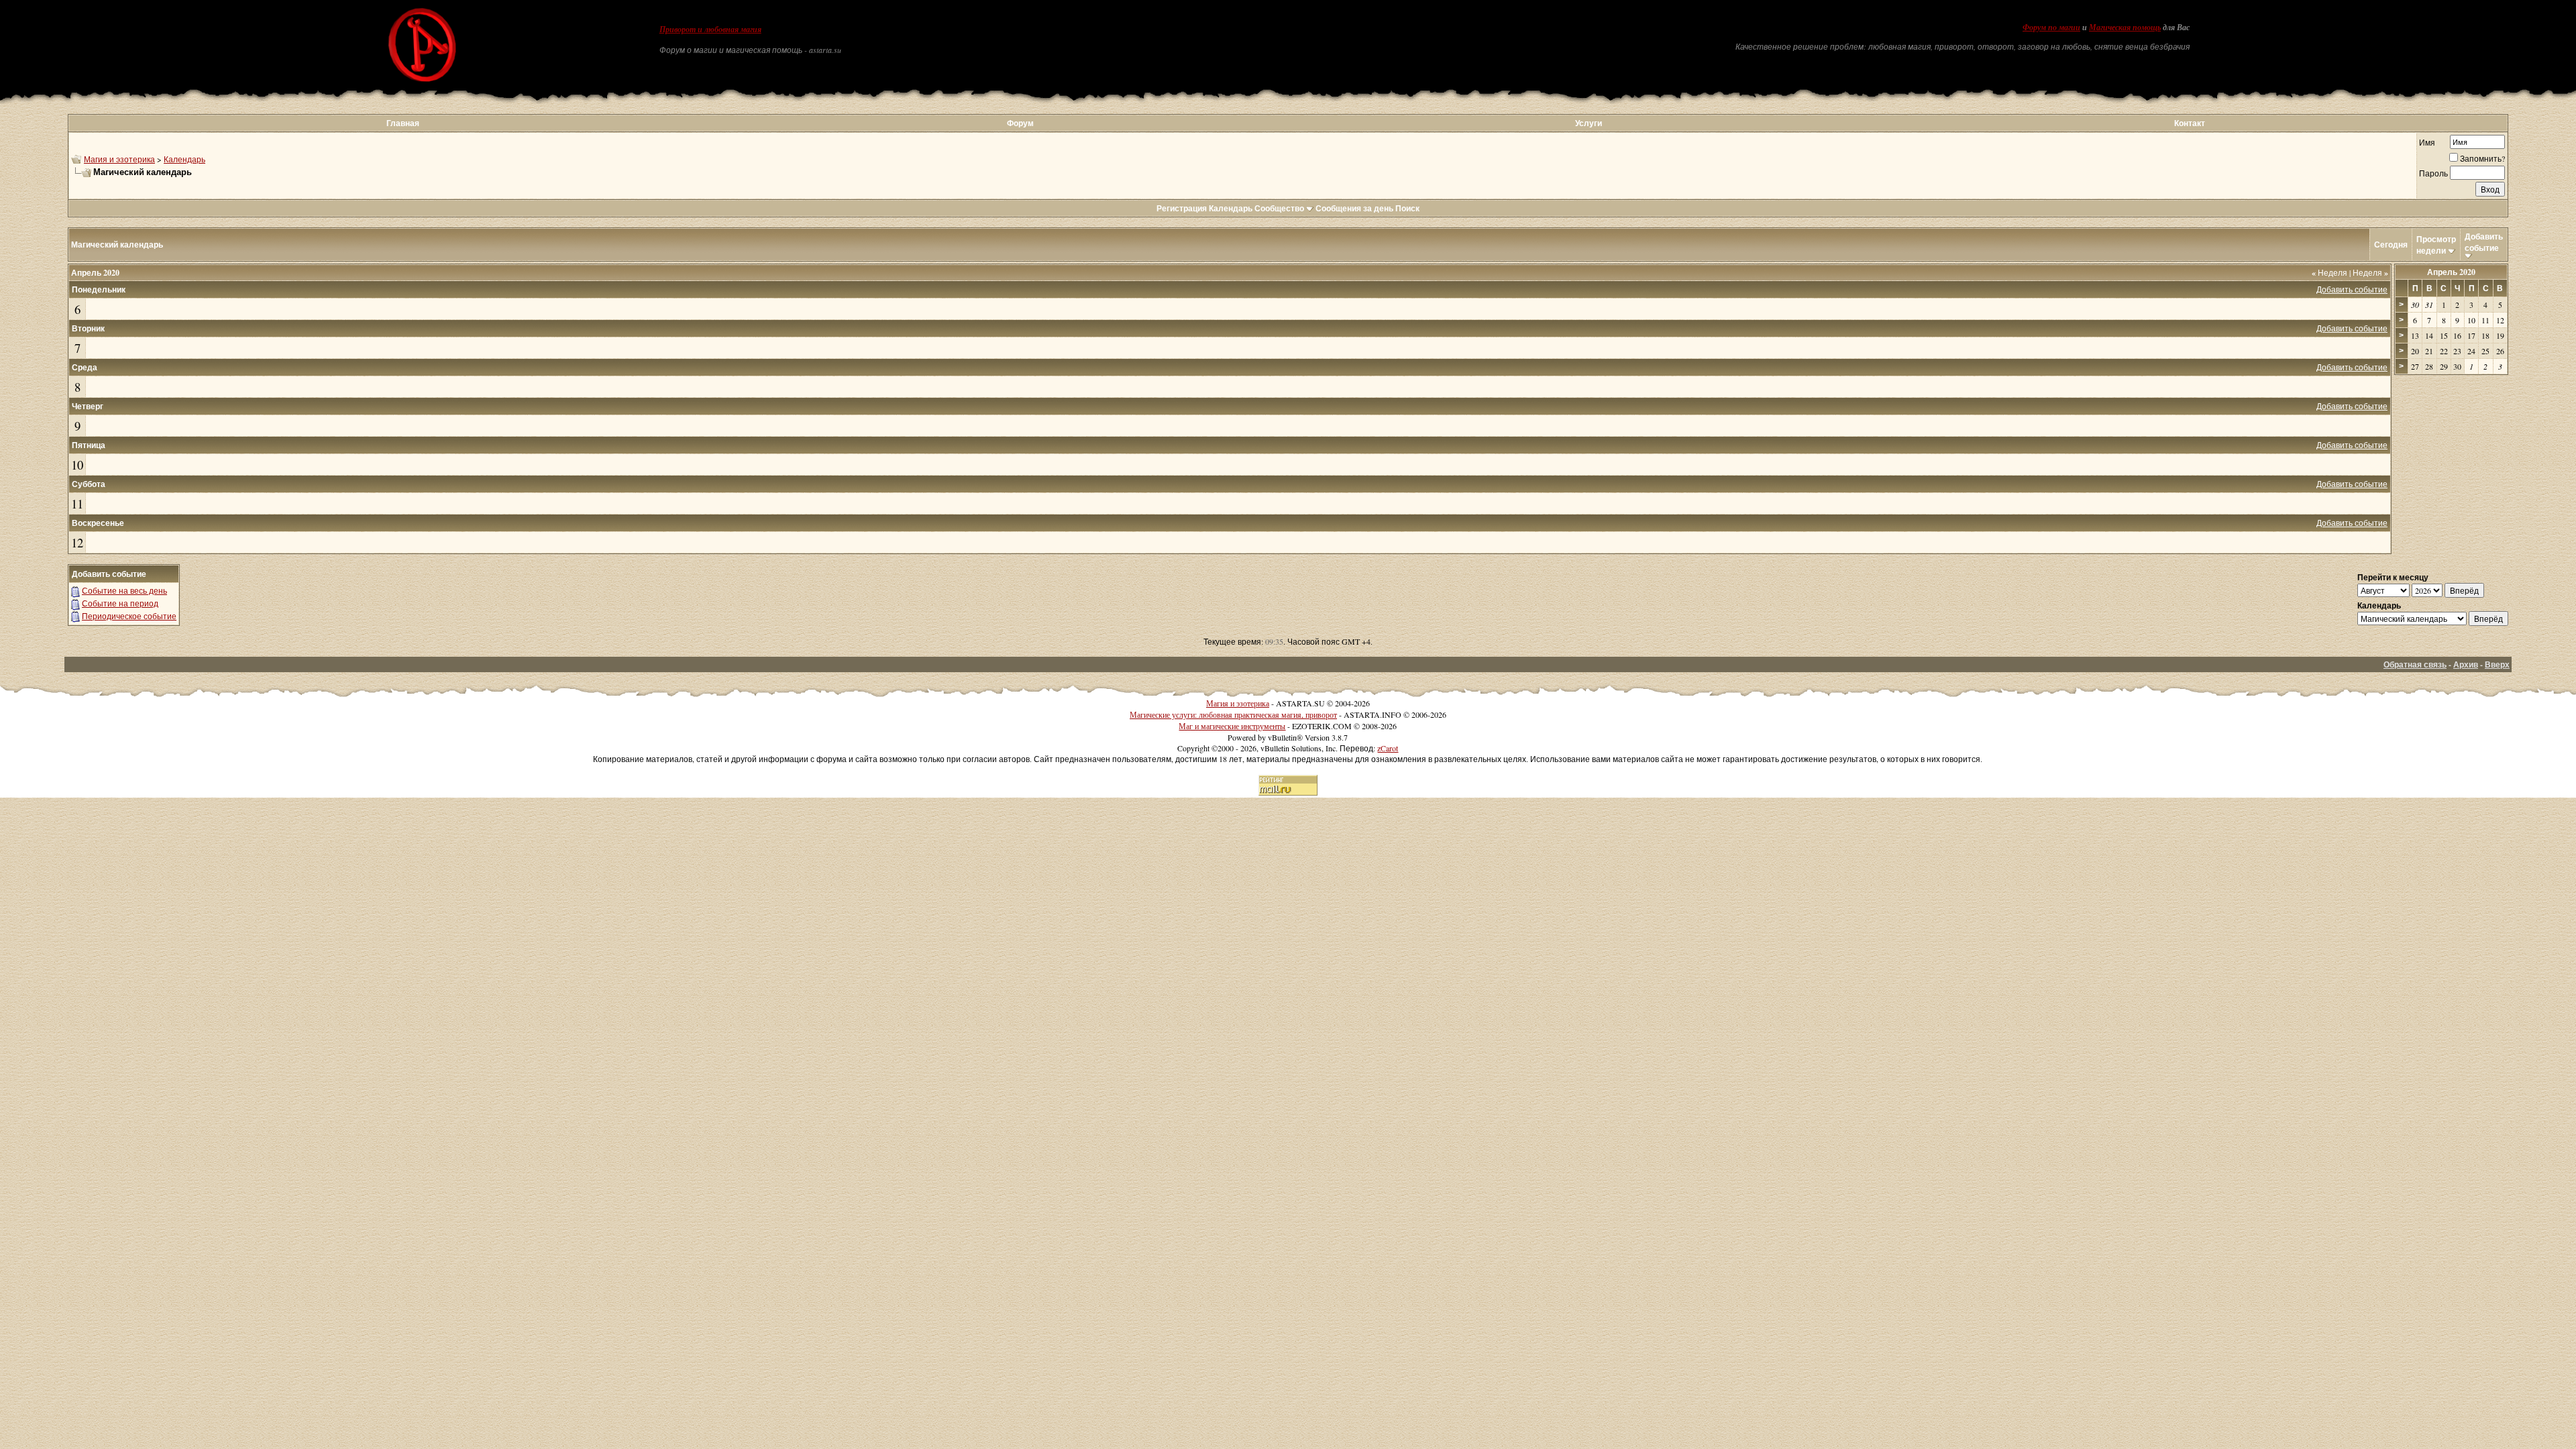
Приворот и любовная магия (710, 30)
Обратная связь (2415, 664)
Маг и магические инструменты (1232, 726)
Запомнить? (2482, 158)
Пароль (2433, 173)
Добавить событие (2484, 242)
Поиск (1407, 208)
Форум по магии (2051, 28)
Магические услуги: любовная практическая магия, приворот (1233, 714)
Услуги (1589, 123)
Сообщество (1279, 208)
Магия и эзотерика (119, 159)
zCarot (1388, 748)
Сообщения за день (1354, 208)
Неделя (2329, 272)
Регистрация (1182, 208)
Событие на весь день (124, 590)
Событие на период (120, 603)
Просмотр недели (2436, 245)
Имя (2427, 142)
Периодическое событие (129, 616)
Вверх (2497, 664)
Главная (403, 123)
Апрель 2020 (2451, 272)
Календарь (184, 159)
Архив (2466, 664)
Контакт (2190, 123)
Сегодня (2391, 245)
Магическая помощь (2125, 28)
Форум (1020, 123)
